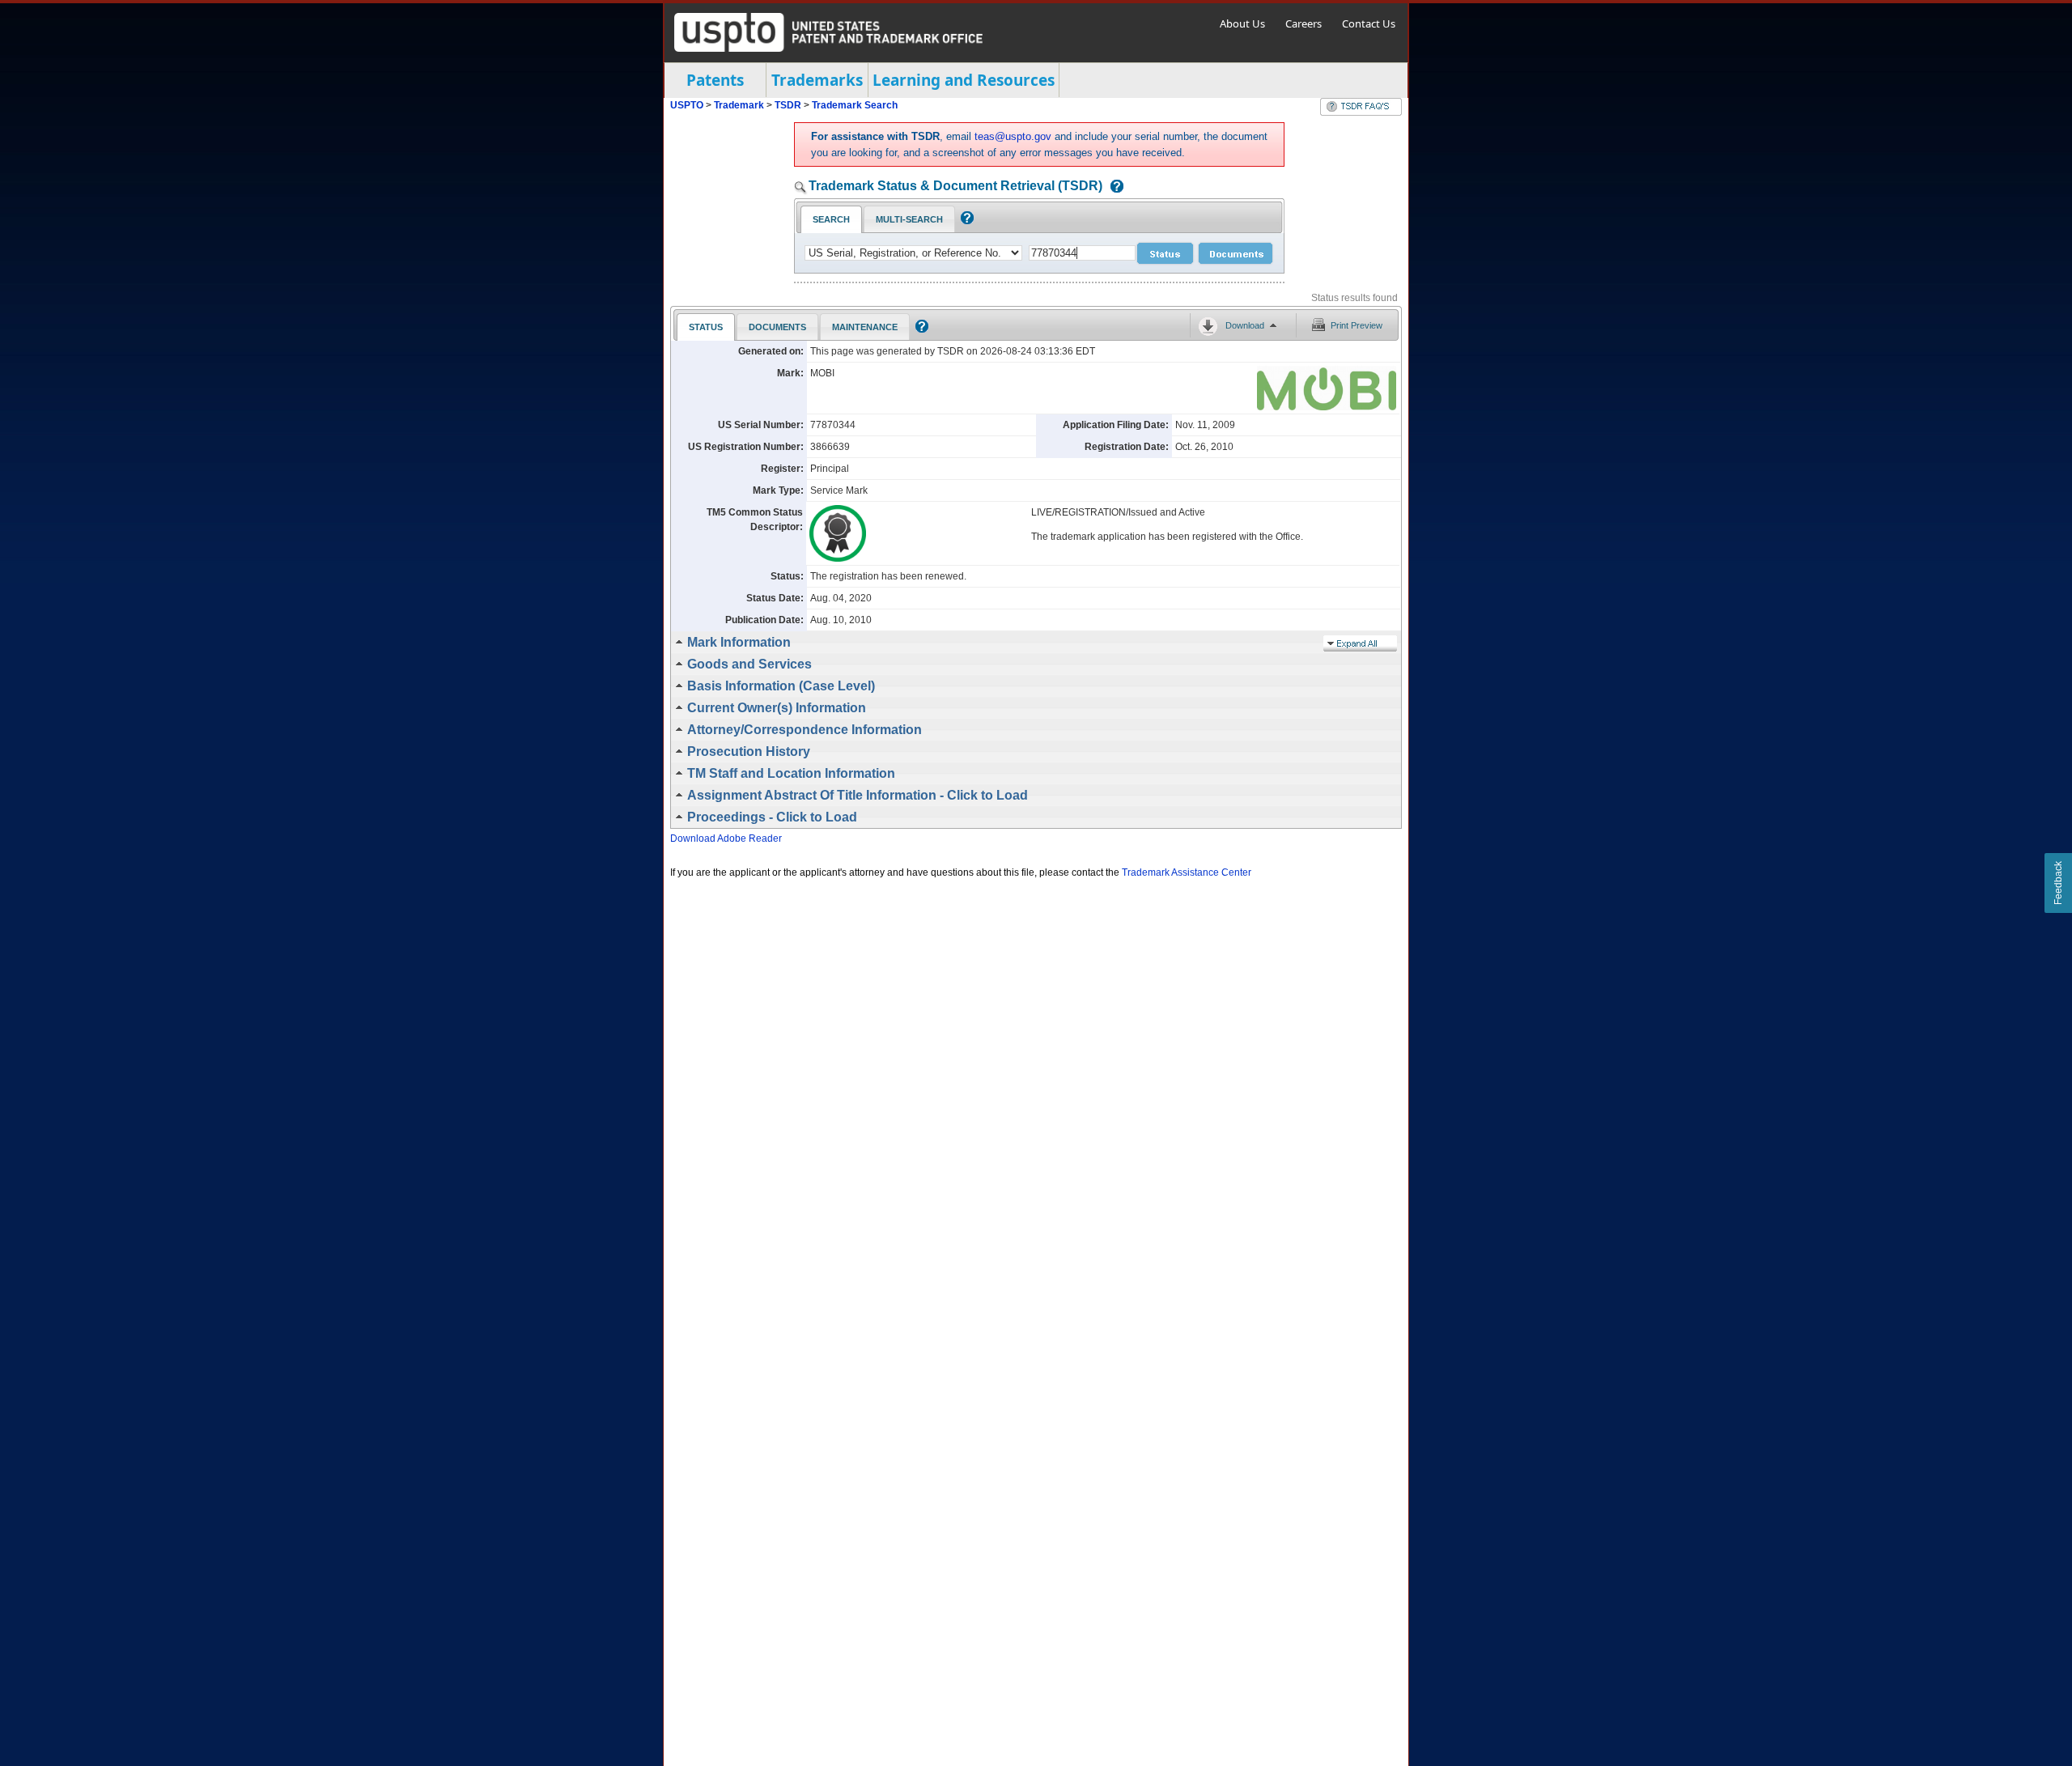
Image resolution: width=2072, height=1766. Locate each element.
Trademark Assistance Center (1187, 872)
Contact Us (1369, 23)
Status (706, 327)
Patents (715, 80)
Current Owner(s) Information (777, 708)
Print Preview (1357, 325)
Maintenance (865, 327)
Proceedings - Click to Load (772, 817)
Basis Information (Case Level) (781, 686)
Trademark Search (855, 105)
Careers (1303, 23)
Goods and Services (749, 664)
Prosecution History (749, 751)
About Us (1242, 23)
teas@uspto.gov (1013, 136)
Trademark (739, 105)
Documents (777, 327)
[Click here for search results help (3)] (920, 329)
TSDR (789, 105)
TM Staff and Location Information (791, 773)
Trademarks (817, 80)
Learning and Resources (964, 80)
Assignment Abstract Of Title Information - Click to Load (858, 795)
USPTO (687, 105)
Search (831, 219)
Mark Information (739, 642)
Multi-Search (909, 219)
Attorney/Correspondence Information (805, 730)
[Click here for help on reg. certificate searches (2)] (965, 221)
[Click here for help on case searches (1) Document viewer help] (1113, 187)
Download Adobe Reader (726, 838)
